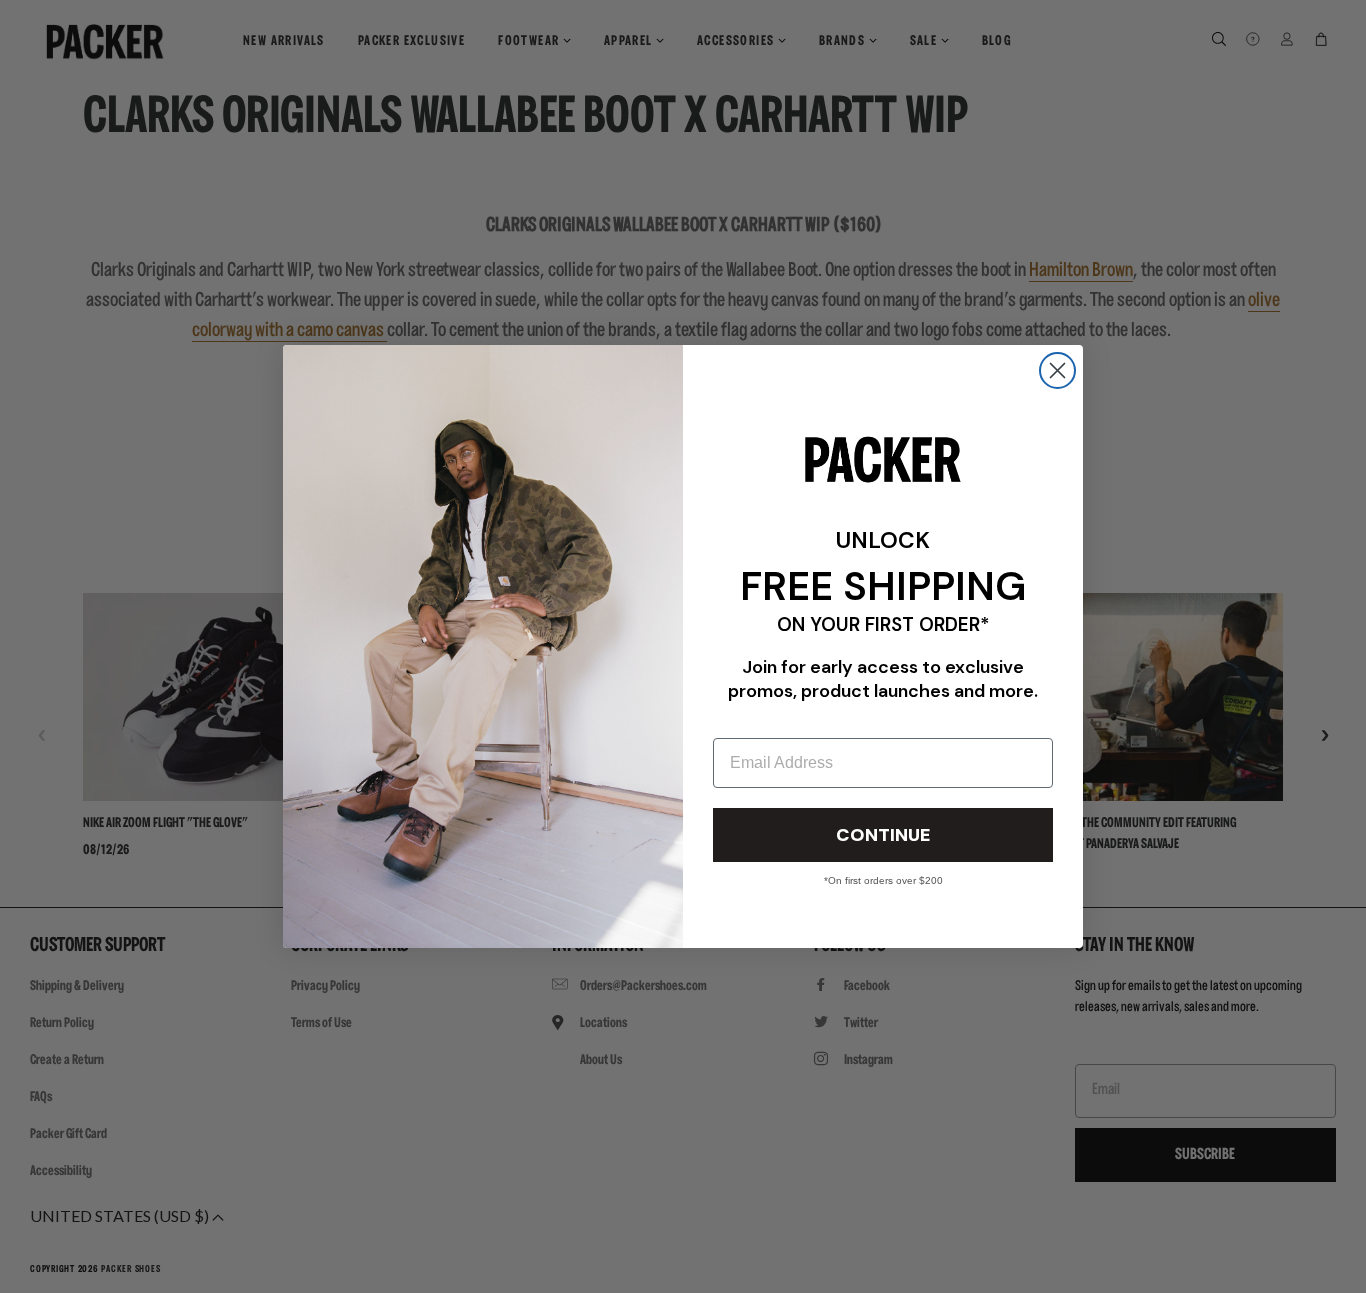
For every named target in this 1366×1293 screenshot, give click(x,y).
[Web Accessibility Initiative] (8, 1269)
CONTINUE (883, 835)
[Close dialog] (1057, 370)
